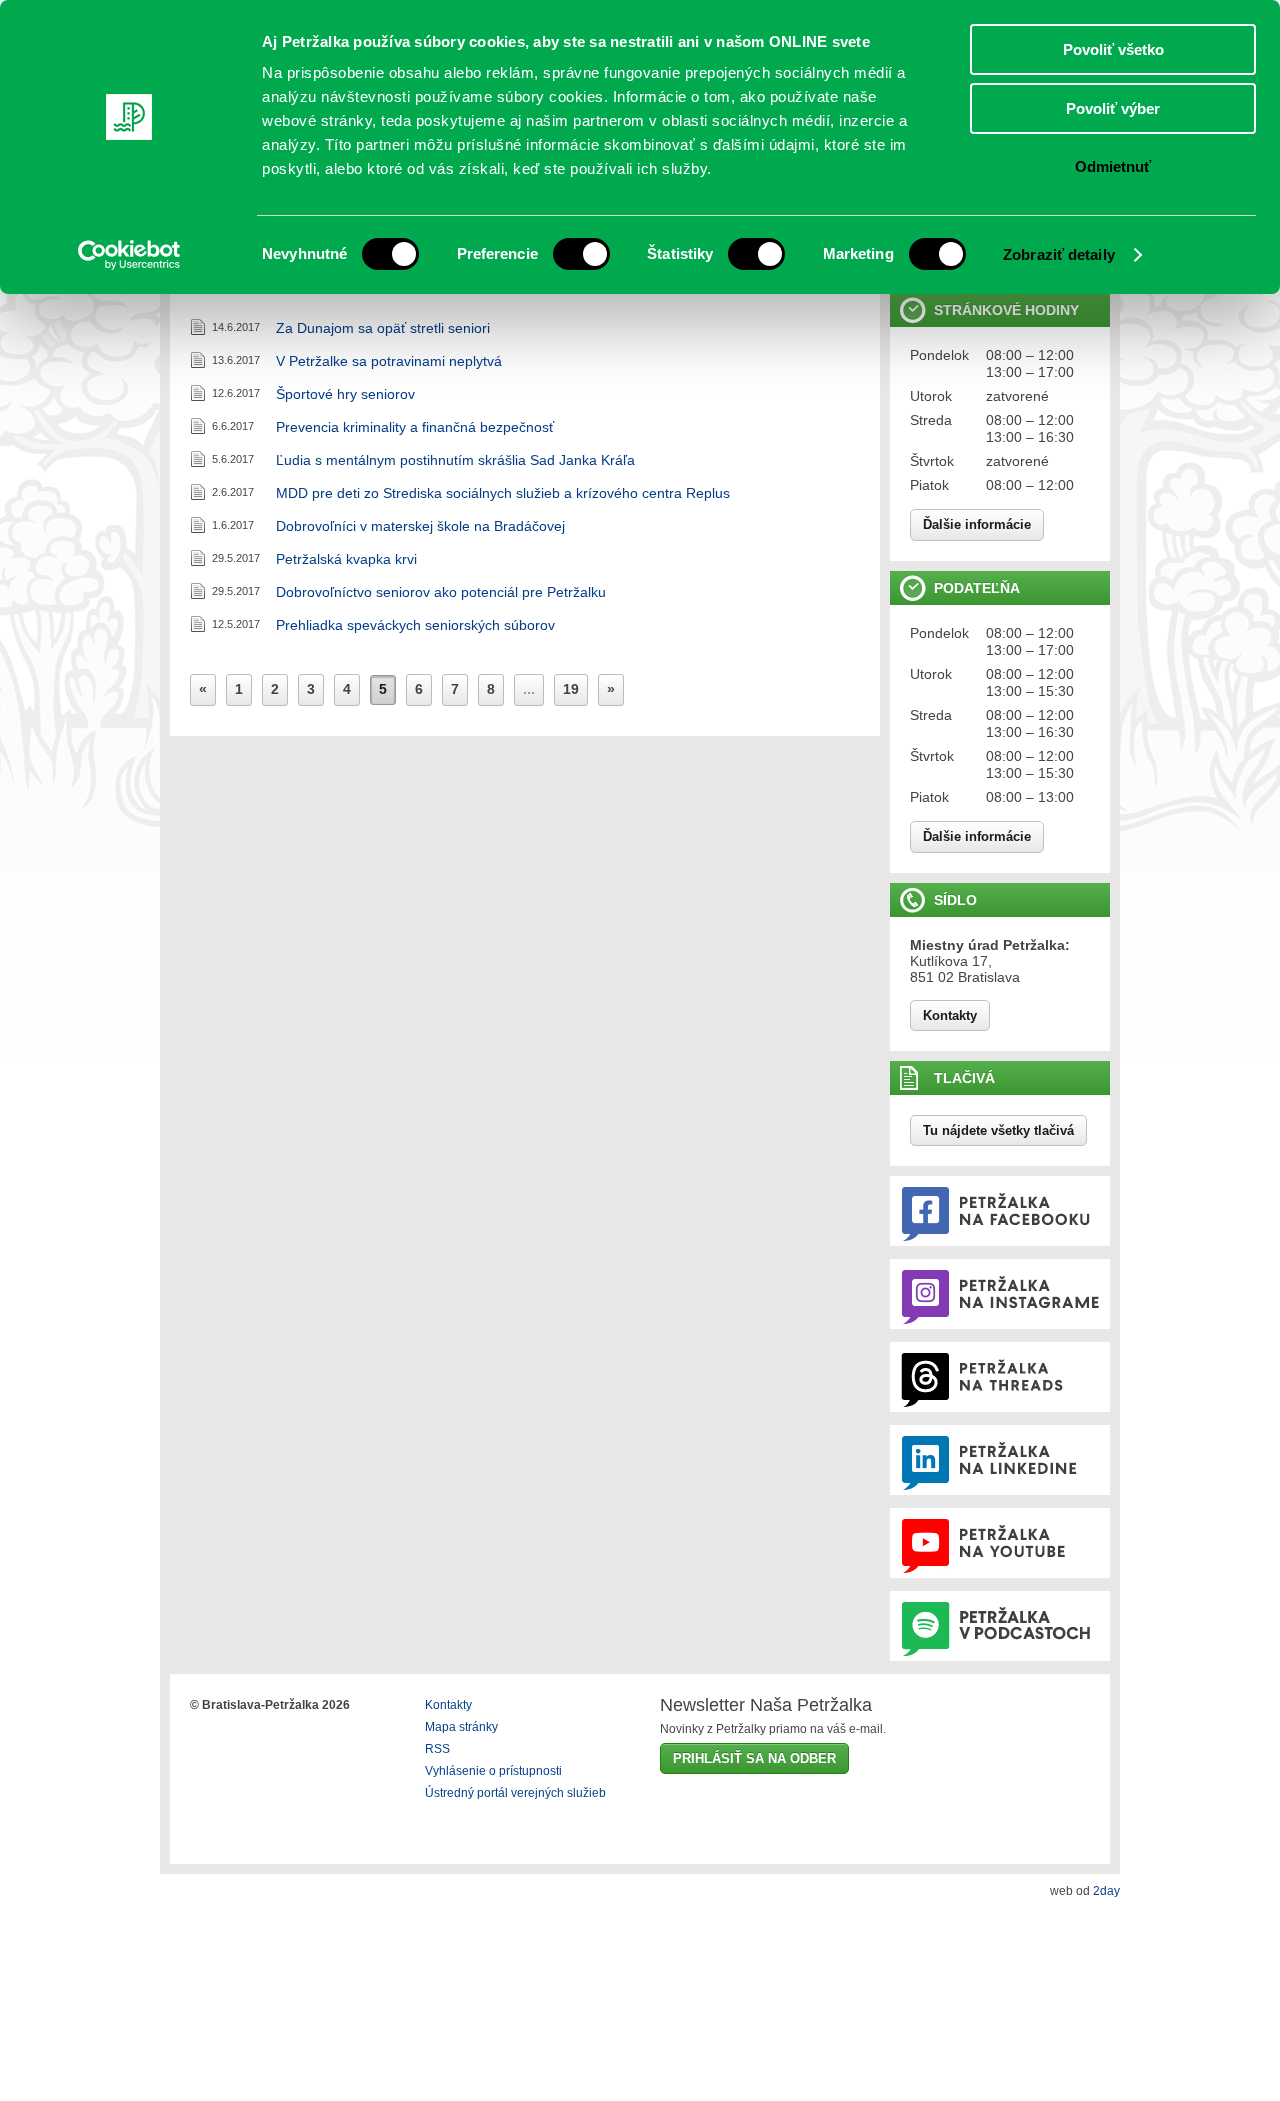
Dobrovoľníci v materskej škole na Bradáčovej (420, 526)
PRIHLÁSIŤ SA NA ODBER (754, 1758)
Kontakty (950, 1015)
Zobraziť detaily (1059, 254)
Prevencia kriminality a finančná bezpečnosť (415, 427)
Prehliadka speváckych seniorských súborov (415, 625)
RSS (437, 1749)
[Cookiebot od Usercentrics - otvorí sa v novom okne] (129, 255)
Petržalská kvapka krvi (346, 559)
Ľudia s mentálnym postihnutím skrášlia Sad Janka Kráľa (455, 460)
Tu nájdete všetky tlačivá (998, 1130)
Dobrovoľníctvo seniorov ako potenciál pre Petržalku (441, 592)
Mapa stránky (461, 1727)
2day (1106, 1891)
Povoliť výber (1113, 108)
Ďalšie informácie (977, 524)
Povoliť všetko (1113, 49)
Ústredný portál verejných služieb (515, 1793)
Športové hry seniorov (345, 394)
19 (571, 689)
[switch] (581, 254)
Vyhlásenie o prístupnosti (493, 1771)
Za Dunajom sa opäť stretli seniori (383, 328)
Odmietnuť (1113, 166)
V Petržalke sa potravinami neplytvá (389, 361)
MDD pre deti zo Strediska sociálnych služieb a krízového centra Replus (503, 493)
